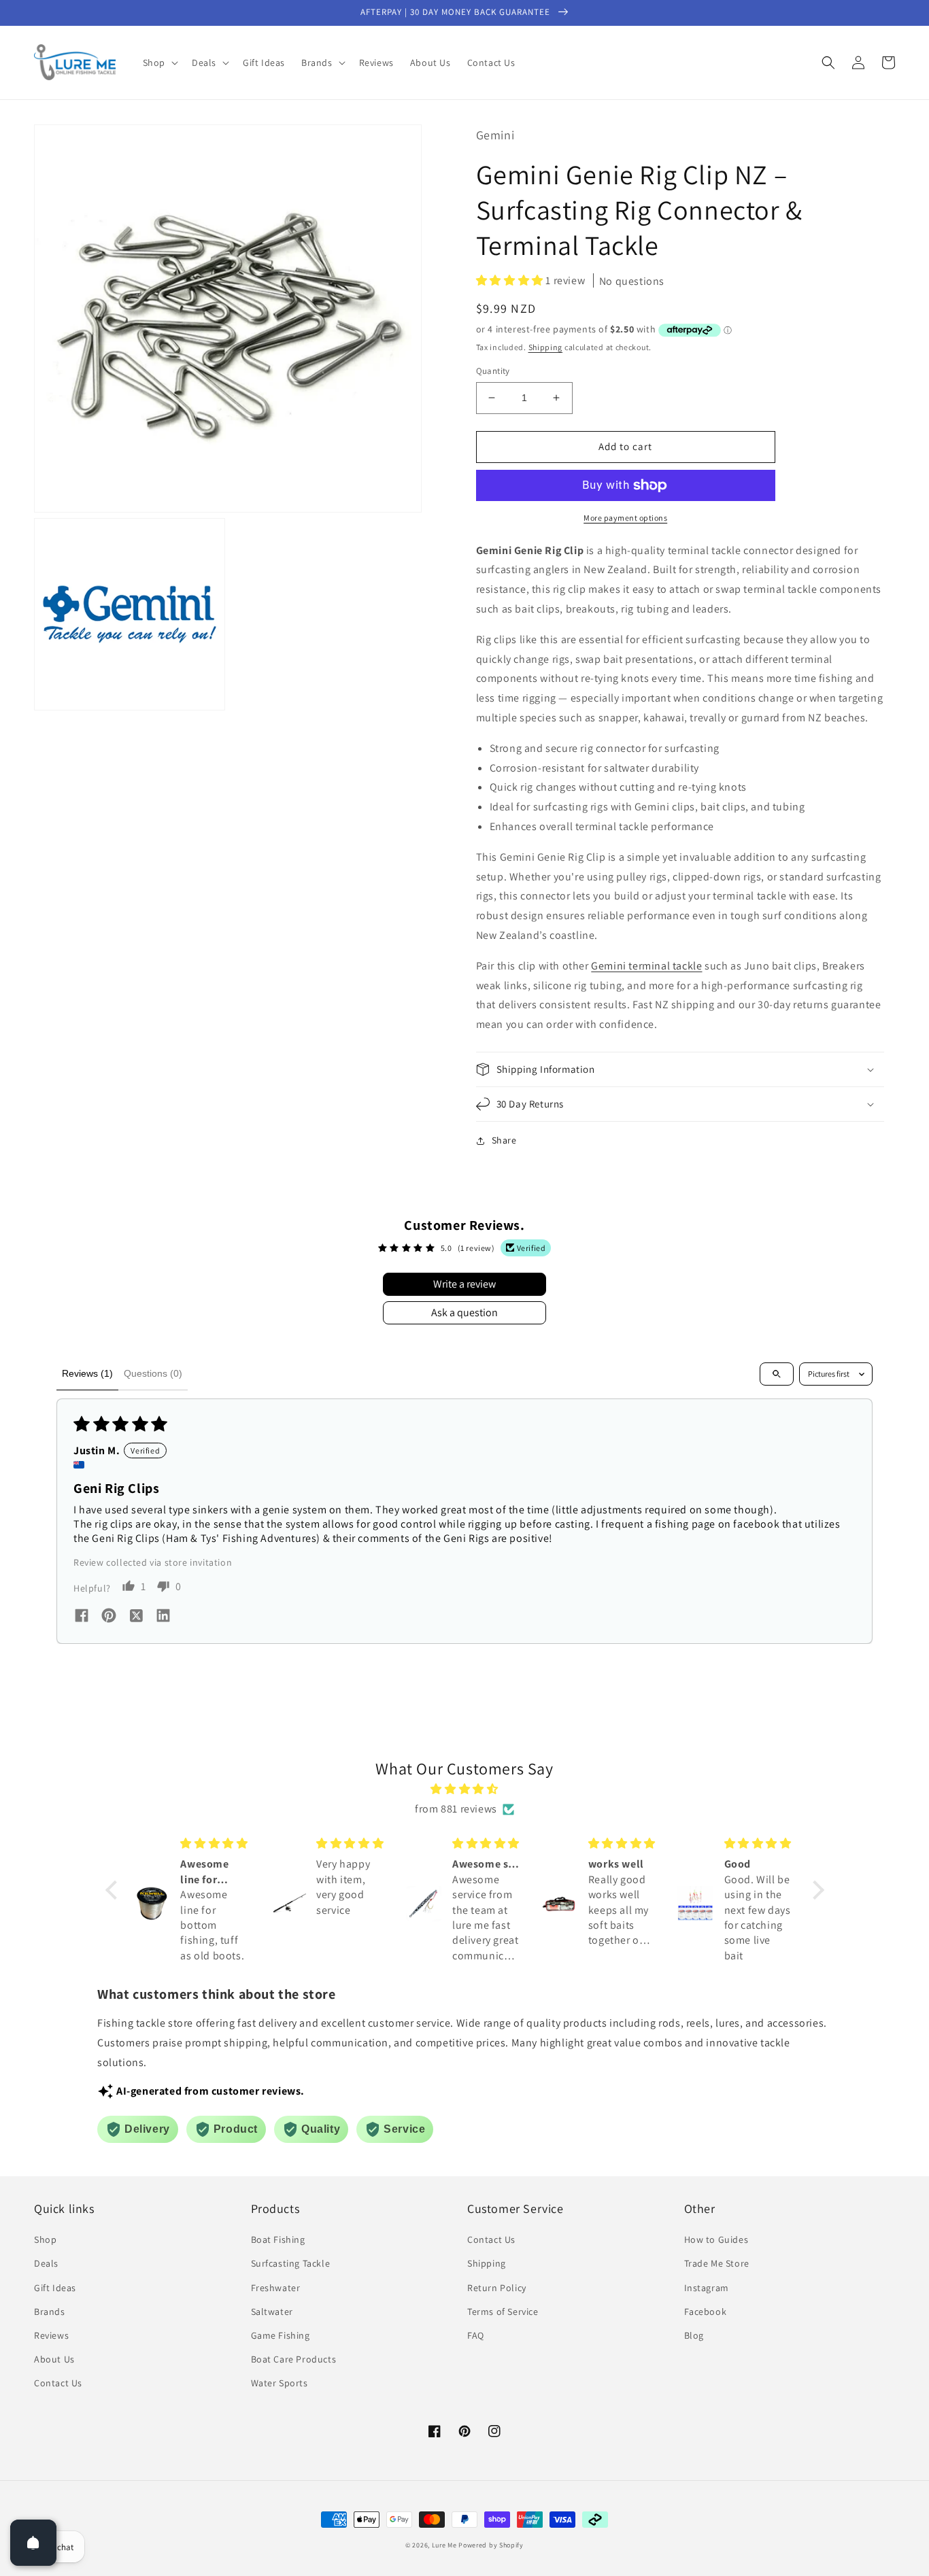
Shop (45, 2239)
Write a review (464, 1284)
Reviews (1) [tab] (87, 1373)
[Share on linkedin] (163, 1617)
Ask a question (464, 1312)
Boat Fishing (278, 2239)
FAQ (476, 2335)
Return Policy (497, 2288)
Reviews (51, 2335)
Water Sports (280, 2383)
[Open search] (777, 1374)
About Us (54, 2359)
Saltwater (272, 2312)
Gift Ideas (55, 2288)
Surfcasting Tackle (291, 2263)
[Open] (33, 2543)
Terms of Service (503, 2312)
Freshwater (276, 2288)
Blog (694, 2335)
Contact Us (58, 2383)
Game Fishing (281, 2335)
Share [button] (504, 1140)
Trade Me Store (717, 2263)
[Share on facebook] (82, 1617)
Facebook (706, 2312)
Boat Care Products (294, 2359)
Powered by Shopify (491, 2545)
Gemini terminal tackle (646, 966)
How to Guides (716, 2239)
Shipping (546, 347)
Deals (46, 2263)
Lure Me (444, 2545)
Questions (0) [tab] (153, 1373)
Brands (50, 2312)
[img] (465, 1789)
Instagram (707, 2288)
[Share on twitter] (136, 1617)
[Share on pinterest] (109, 1617)
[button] (159, 63)
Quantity (493, 371)
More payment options (625, 518)
